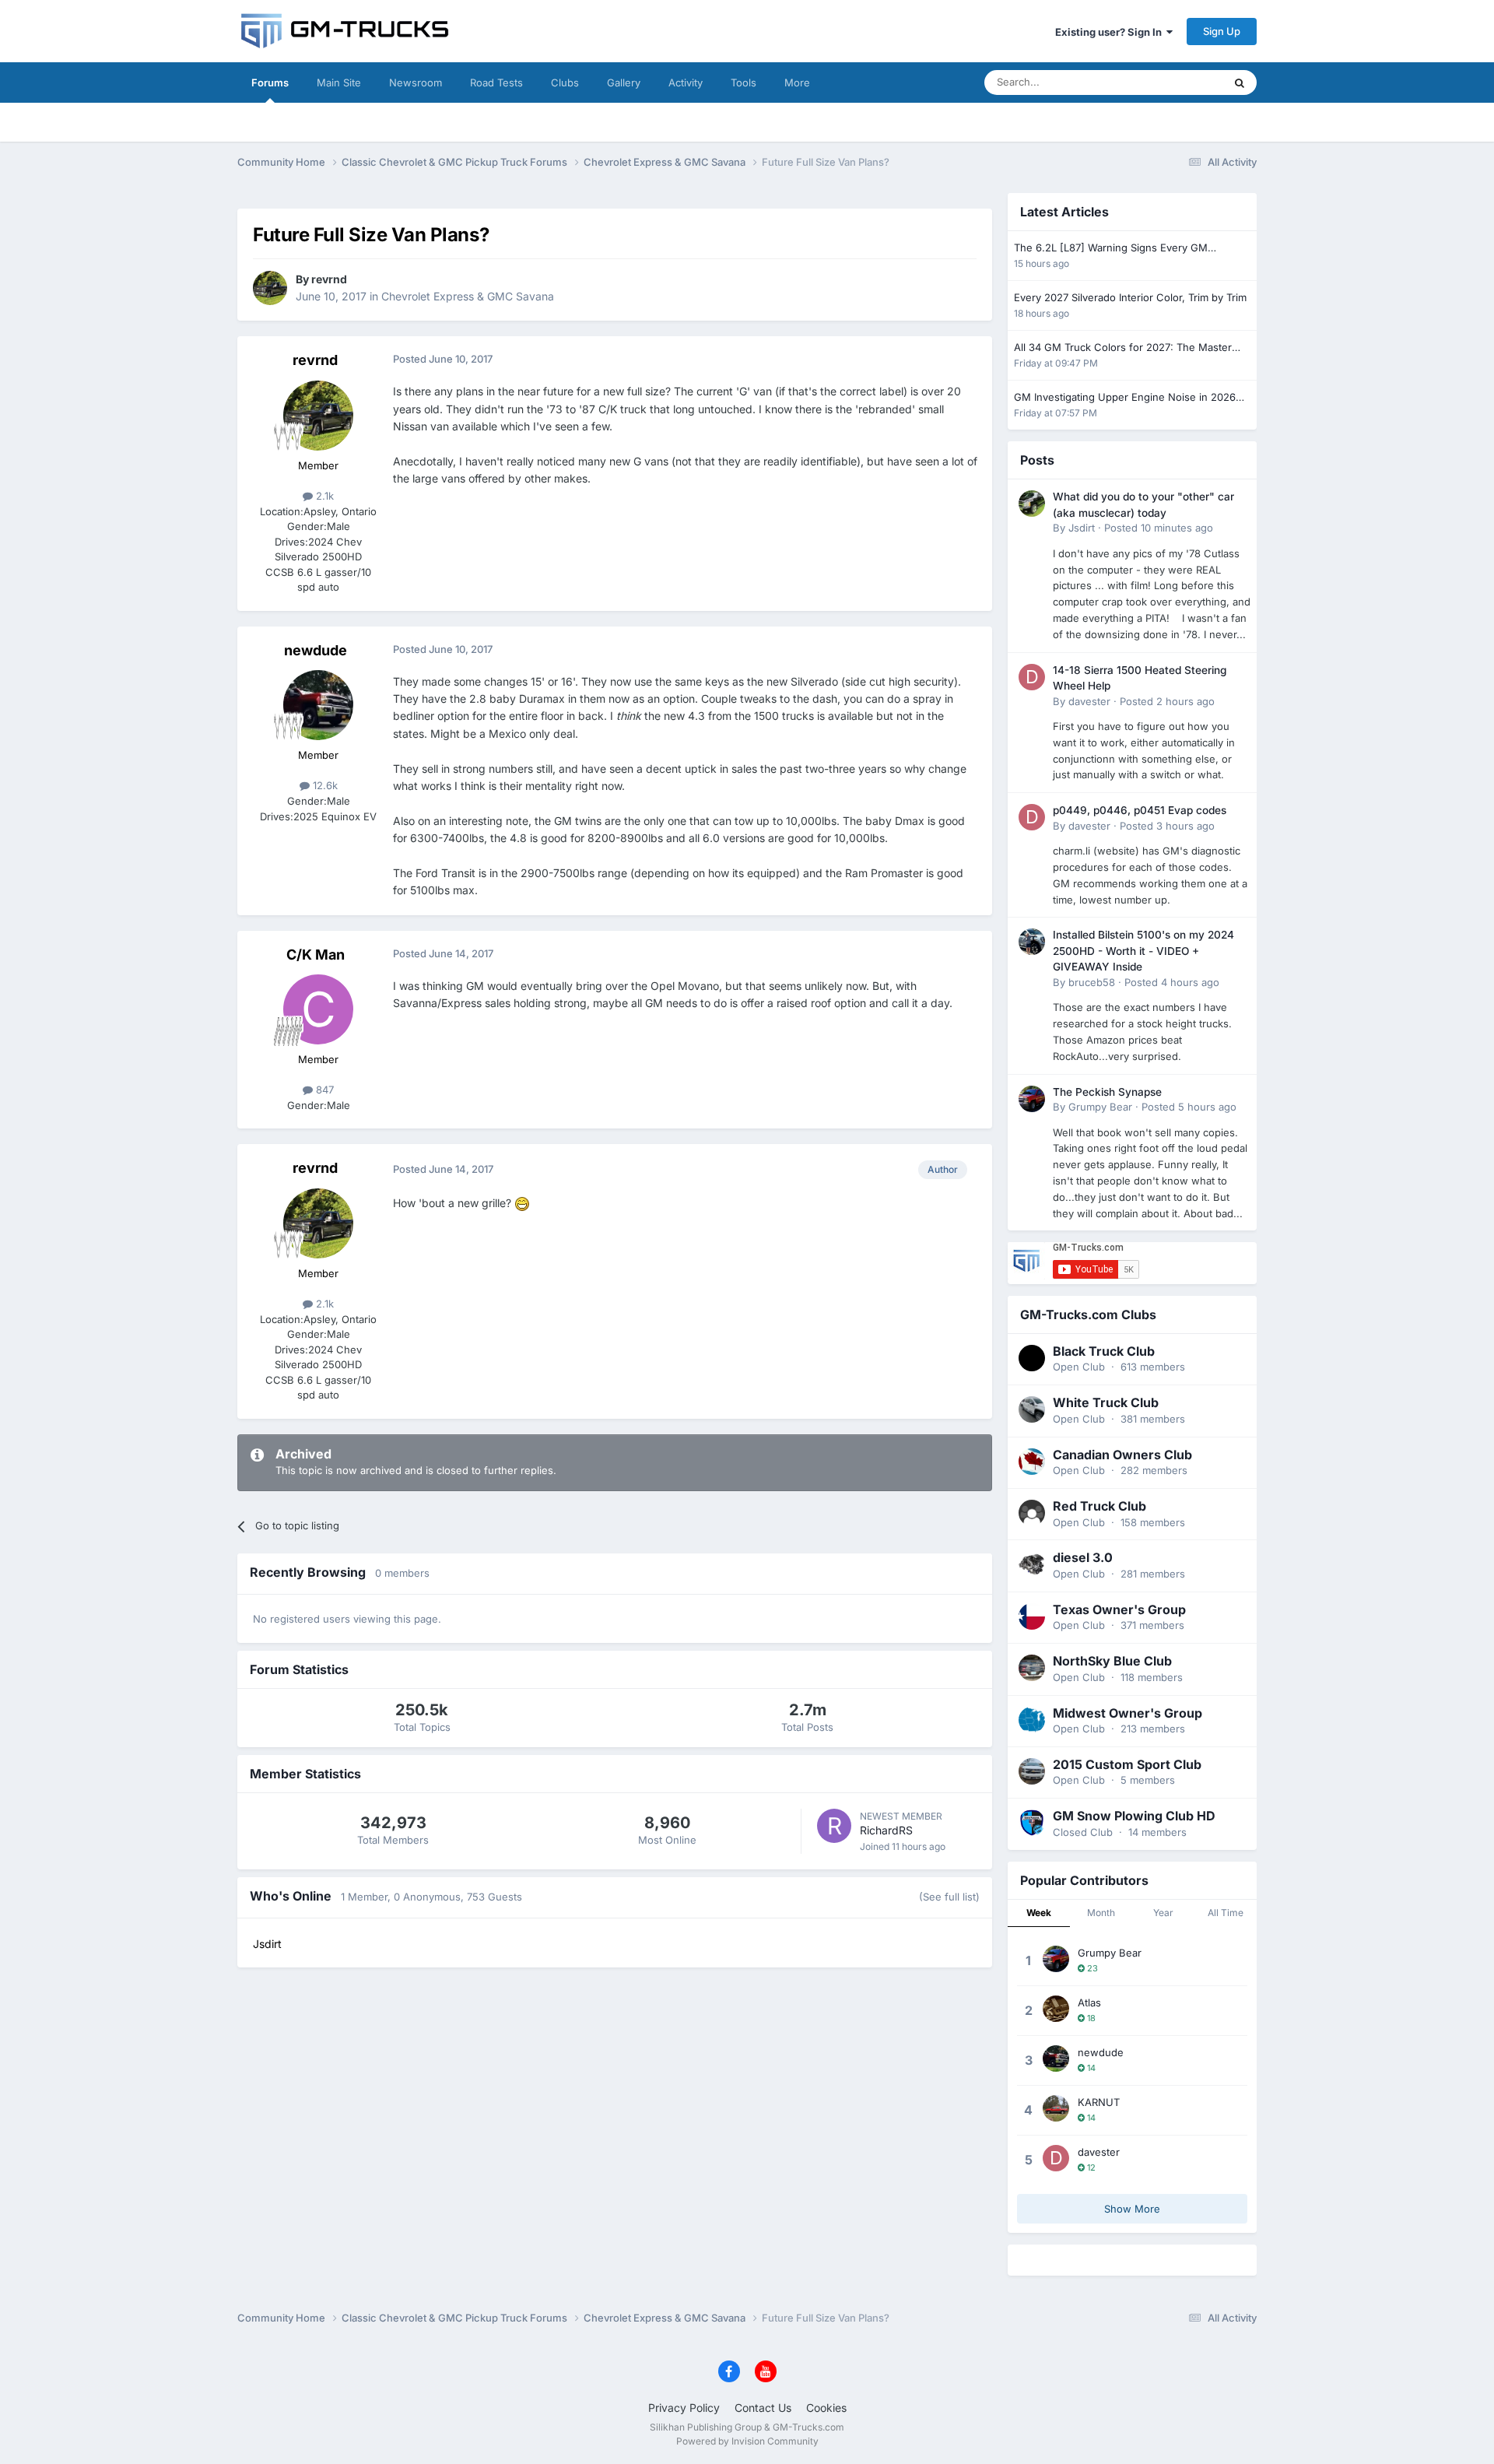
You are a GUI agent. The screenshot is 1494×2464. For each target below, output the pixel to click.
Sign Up (1222, 31)
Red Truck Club (1099, 1506)
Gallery (624, 82)
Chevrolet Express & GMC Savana (468, 296)
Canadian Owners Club (1122, 1455)
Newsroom (416, 82)
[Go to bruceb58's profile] (1032, 942)
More (797, 82)
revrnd (329, 279)
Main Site (339, 82)
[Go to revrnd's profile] (270, 288)
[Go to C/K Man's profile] (318, 1009)
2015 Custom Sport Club (1127, 1764)
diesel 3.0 (1083, 1557)
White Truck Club (1106, 1402)
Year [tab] (1163, 1913)
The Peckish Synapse (1107, 1092)
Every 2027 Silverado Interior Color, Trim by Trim (1130, 297)
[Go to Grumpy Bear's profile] (1032, 1099)
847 (323, 1090)
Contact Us (763, 2408)
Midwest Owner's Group (1128, 1713)
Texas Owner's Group (1119, 1609)
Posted (1159, 528)
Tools (743, 82)
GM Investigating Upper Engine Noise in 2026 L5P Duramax (1125, 398)
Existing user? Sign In (1111, 32)
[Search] (1240, 82)
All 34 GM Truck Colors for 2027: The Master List (1123, 348)
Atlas (1089, 2002)
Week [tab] (1039, 1913)
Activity (686, 82)
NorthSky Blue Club (1112, 1661)
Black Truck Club (1104, 1351)
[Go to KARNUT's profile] (1056, 2108)
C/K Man (316, 955)
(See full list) (949, 1897)
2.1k (323, 496)
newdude (316, 650)
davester (1089, 701)
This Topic (1179, 82)
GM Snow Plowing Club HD (1134, 1816)
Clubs (565, 82)
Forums (270, 82)
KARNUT (1099, 2102)
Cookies (826, 2408)
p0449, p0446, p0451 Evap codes (1140, 810)
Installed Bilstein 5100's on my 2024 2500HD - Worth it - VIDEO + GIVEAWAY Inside (1143, 951)
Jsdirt (1082, 528)
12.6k (324, 785)
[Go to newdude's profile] (318, 705)
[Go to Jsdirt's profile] (1032, 504)
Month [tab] (1101, 1913)
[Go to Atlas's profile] (1056, 2009)
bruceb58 (1092, 982)
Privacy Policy (684, 2408)
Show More (1132, 2209)
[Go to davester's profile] (1032, 677)
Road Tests (496, 82)
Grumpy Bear (1100, 1107)
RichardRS (886, 1830)
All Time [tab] (1226, 1913)
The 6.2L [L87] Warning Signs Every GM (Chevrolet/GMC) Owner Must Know (1111, 249)
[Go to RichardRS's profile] (834, 1826)
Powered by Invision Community (747, 2441)
